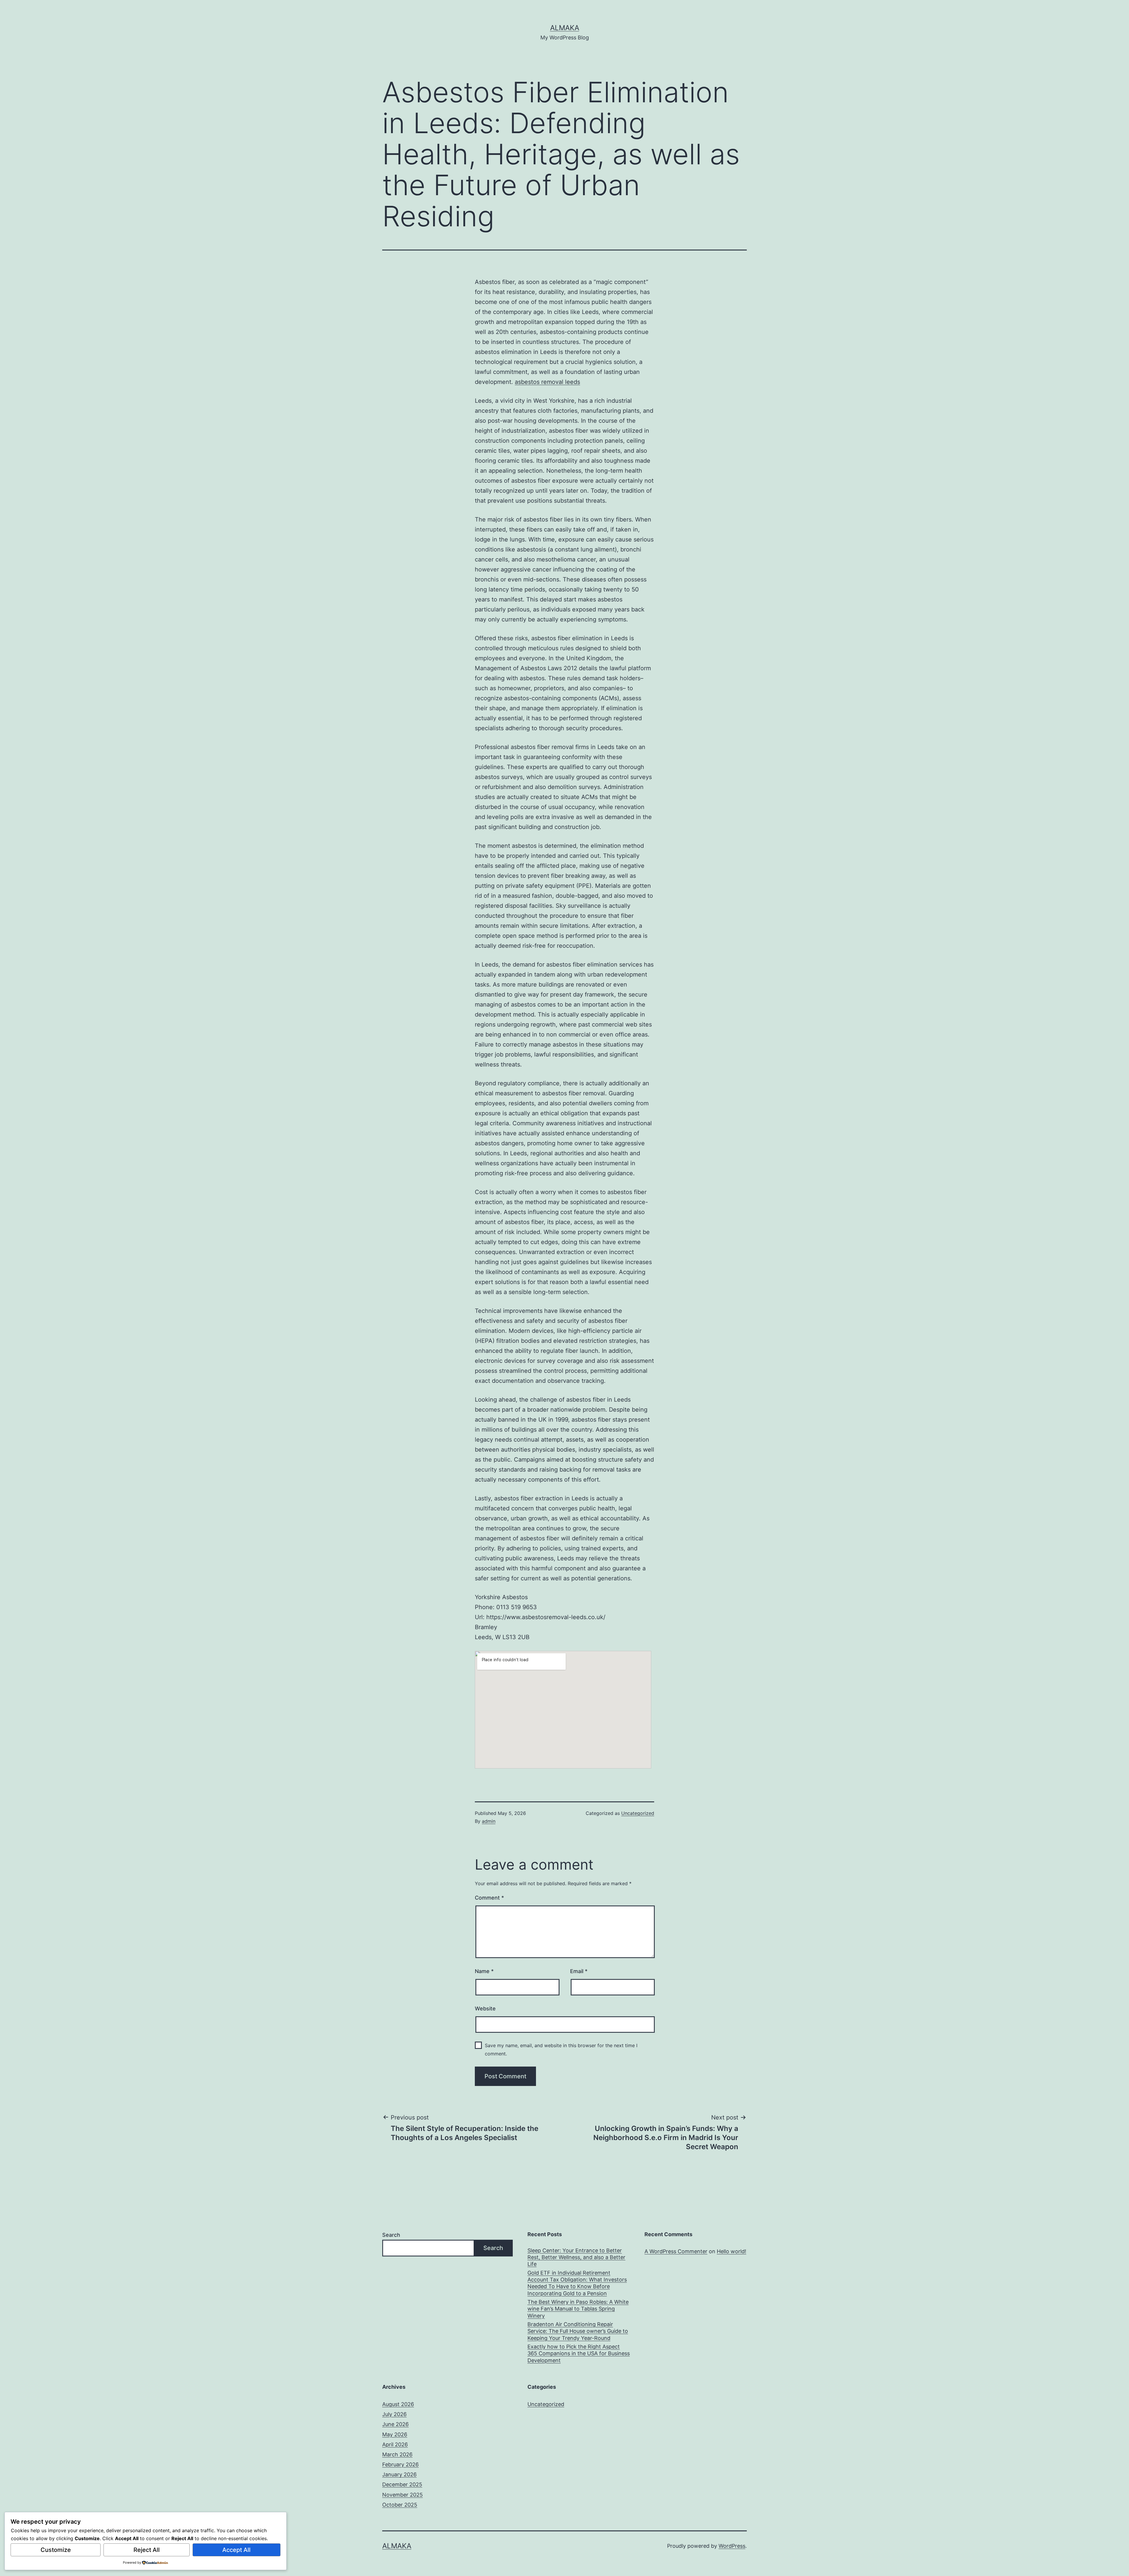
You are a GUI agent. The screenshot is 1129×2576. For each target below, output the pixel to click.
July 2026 (394, 2414)
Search (391, 2235)
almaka (565, 28)
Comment (489, 1898)
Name (484, 1971)
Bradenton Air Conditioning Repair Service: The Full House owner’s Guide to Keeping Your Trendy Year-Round (578, 2331)
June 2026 (395, 2424)
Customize (56, 2550)
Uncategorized (638, 1813)
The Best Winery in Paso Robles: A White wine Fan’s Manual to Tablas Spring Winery (578, 2309)
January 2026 (399, 2474)
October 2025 (400, 2505)
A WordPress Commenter (676, 2251)
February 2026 (400, 2464)
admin (489, 1821)
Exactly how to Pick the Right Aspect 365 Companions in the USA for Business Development (579, 2353)
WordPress (732, 2546)
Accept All (236, 2550)
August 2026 (398, 2404)
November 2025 (403, 2495)
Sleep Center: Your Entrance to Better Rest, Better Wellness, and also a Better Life (576, 2257)
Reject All (147, 2550)
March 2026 (397, 2454)
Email (579, 1971)
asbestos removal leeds (547, 382)
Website (485, 2009)
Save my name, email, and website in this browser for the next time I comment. (561, 2049)
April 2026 (395, 2444)
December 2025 (402, 2484)
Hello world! (731, 2251)
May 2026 (395, 2434)
